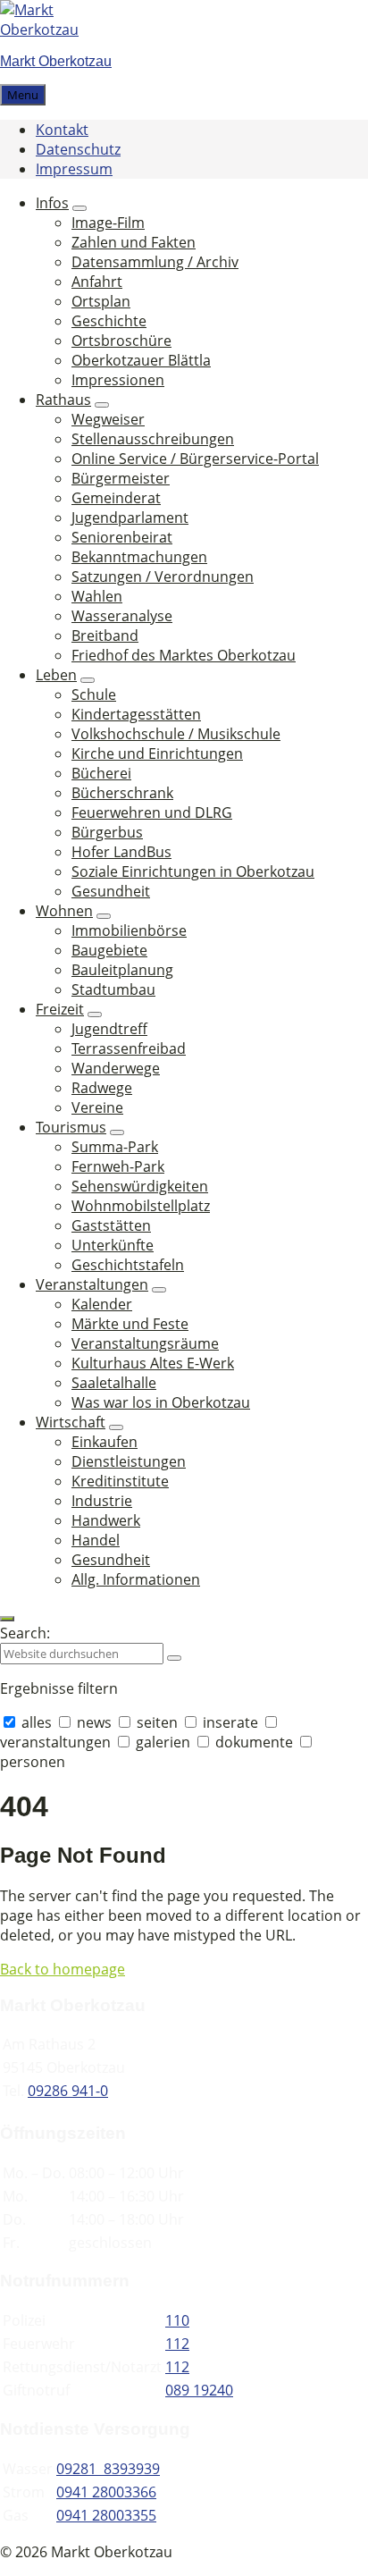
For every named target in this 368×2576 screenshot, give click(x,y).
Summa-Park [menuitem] (115, 1147)
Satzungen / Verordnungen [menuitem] (163, 577)
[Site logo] (54, 29)
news (94, 1722)
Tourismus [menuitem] (71, 1127)
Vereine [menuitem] (97, 1107)
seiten (157, 1722)
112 (177, 2344)
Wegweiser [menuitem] (108, 419)
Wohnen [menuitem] (64, 911)
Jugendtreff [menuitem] (109, 1029)
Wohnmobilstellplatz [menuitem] (141, 1206)
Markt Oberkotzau (56, 61)
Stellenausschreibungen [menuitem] (153, 439)
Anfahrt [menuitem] (97, 282)
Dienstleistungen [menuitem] (129, 1461)
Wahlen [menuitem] (97, 596)
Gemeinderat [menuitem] (116, 498)
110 (177, 2320)
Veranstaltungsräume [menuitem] (145, 1343)
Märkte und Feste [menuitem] (130, 1324)
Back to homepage (63, 1969)
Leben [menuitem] (56, 675)
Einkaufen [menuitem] (105, 1442)
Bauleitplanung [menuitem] (122, 970)
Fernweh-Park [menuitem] (118, 1166)
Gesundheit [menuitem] (111, 891)
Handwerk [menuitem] (106, 1520)
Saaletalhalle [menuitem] (114, 1383)
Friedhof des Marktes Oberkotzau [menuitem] (184, 655)
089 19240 (199, 2390)
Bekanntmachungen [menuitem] (139, 557)
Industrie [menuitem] (102, 1501)
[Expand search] (7, 1619)
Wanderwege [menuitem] (116, 1068)
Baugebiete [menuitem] (109, 950)
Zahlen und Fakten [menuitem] (134, 242)
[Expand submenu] (79, 208)
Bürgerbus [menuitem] (107, 832)
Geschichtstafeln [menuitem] (128, 1265)
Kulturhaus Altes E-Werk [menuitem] (153, 1363)
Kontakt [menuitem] (62, 130)
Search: (25, 1633)
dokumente (254, 1742)
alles (37, 1722)
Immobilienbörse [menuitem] (129, 930)
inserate (230, 1722)
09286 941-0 (68, 2091)
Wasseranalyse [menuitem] (122, 616)
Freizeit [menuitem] (60, 1009)
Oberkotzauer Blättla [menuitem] (141, 360)
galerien (163, 1742)
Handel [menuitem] (96, 1540)
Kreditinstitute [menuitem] (120, 1481)
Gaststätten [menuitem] (111, 1225)
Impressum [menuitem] (74, 169)
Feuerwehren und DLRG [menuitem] (152, 812)
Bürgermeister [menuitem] (121, 478)
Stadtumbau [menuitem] (113, 989)
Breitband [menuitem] (105, 636)
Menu (23, 95)
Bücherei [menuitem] (101, 773)
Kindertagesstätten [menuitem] (136, 714)
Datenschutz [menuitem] (78, 149)
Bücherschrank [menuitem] (122, 793)
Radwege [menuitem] (102, 1088)
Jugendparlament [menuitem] (130, 518)
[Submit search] (174, 1658)
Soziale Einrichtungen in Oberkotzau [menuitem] (193, 871)
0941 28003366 (106, 2492)
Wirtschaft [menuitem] (71, 1422)
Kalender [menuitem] (102, 1304)
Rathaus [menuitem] (63, 400)
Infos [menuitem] (52, 203)
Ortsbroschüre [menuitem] (121, 341)
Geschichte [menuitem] (109, 321)
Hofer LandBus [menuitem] (121, 852)
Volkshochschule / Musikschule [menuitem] (176, 734)
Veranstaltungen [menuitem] (92, 1284)
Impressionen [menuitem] (118, 380)
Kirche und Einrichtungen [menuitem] (157, 753)
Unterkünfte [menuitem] (113, 1245)
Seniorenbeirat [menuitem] (122, 537)
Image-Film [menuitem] (108, 223)
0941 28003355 (106, 2515)
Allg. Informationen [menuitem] (136, 1579)
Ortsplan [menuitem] (101, 301)
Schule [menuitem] (94, 695)
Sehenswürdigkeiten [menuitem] (140, 1186)
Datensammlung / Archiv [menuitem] (155, 262)
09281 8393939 (108, 2469)
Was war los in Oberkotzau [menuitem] (161, 1402)
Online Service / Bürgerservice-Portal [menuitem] (195, 459)
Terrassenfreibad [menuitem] (129, 1048)
